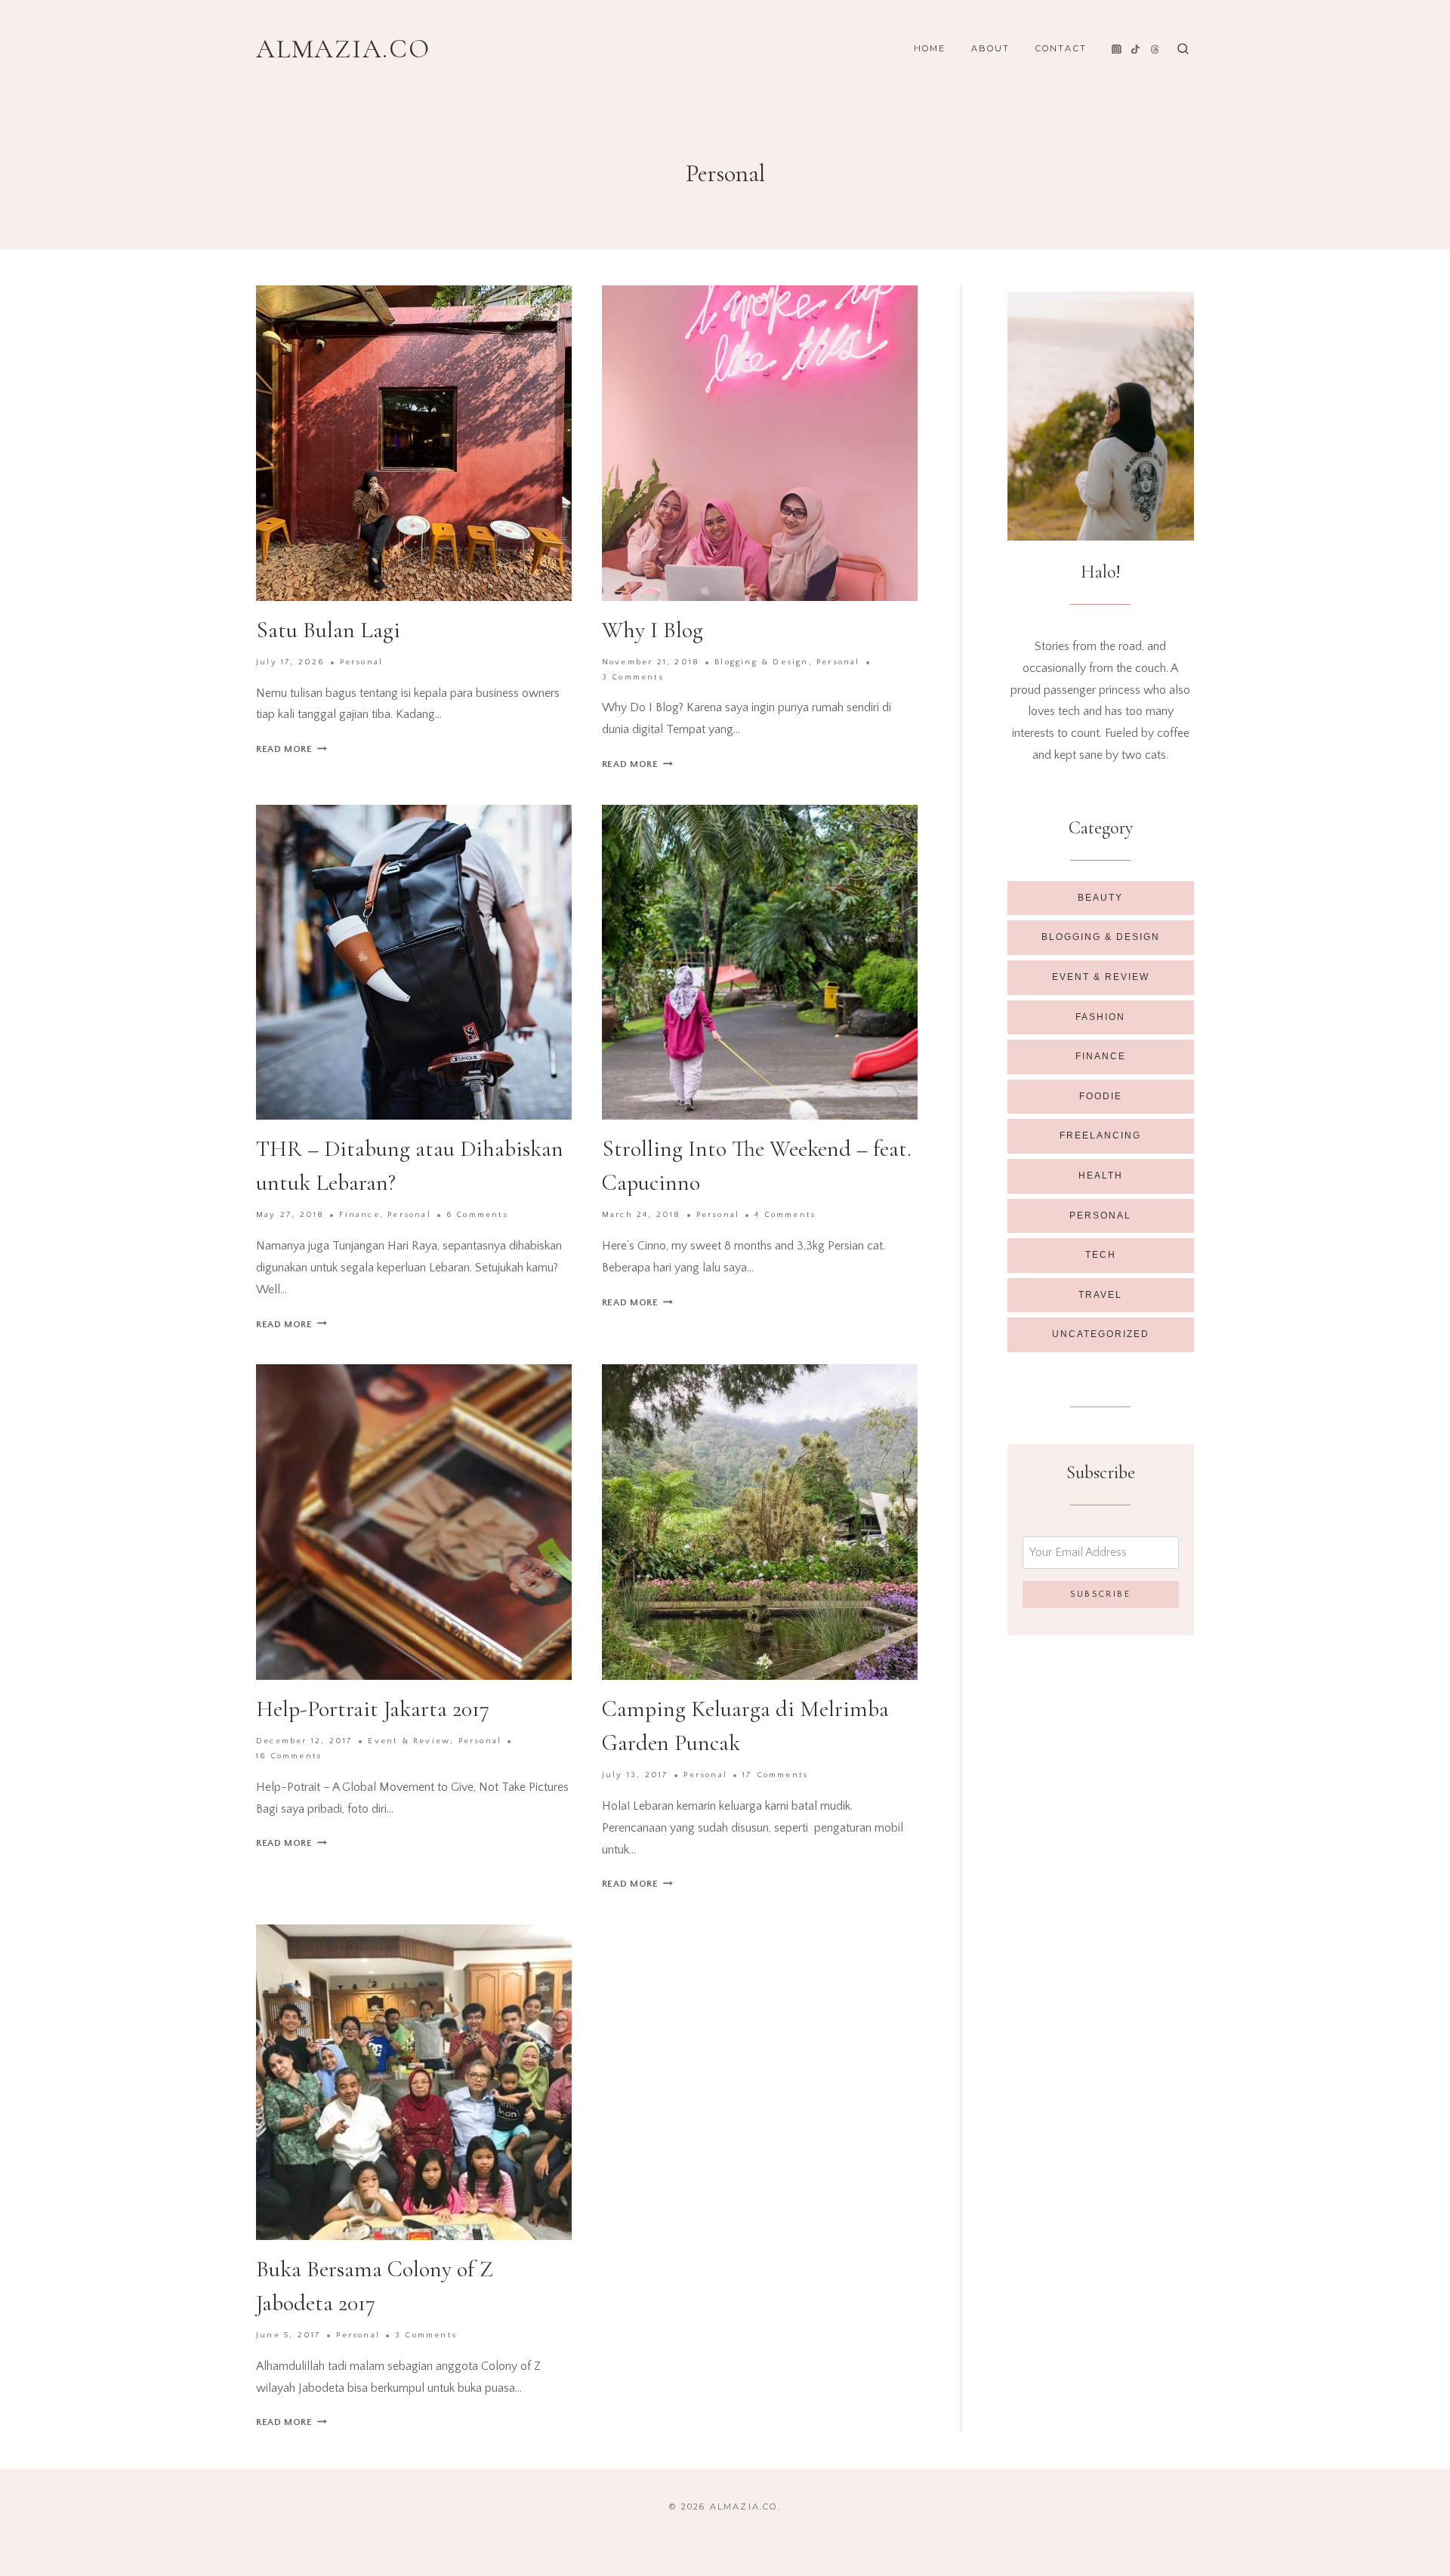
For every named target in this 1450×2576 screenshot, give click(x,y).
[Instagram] (1116, 49)
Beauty (1100, 898)
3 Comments (633, 677)
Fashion (1100, 1017)
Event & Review (409, 1741)
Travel (1100, 1295)
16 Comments (289, 1756)
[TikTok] (1136, 49)
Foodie (1101, 1096)
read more (292, 749)
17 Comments (775, 1775)
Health (1101, 1176)
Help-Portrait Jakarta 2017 (373, 1709)
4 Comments (785, 1215)
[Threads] (1155, 49)
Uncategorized (1101, 1334)
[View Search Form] (1183, 49)
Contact (1061, 48)
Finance (359, 1215)
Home (930, 48)
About (991, 48)
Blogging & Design (761, 662)
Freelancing (1100, 1135)
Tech (1101, 1255)
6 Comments (477, 1215)
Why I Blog (652, 630)
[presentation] (414, 443)
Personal (362, 662)
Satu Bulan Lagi (328, 630)
